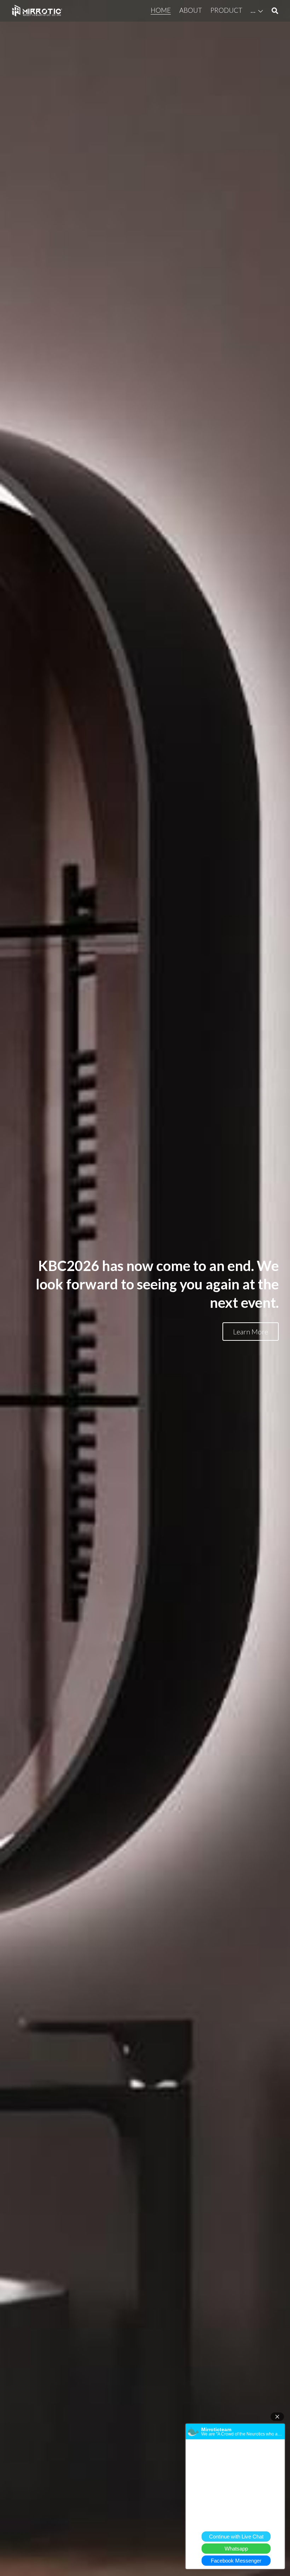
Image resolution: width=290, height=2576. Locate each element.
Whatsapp (236, 2549)
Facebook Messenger (236, 2561)
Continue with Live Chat (236, 2537)
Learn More (251, 1332)
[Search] (275, 11)
